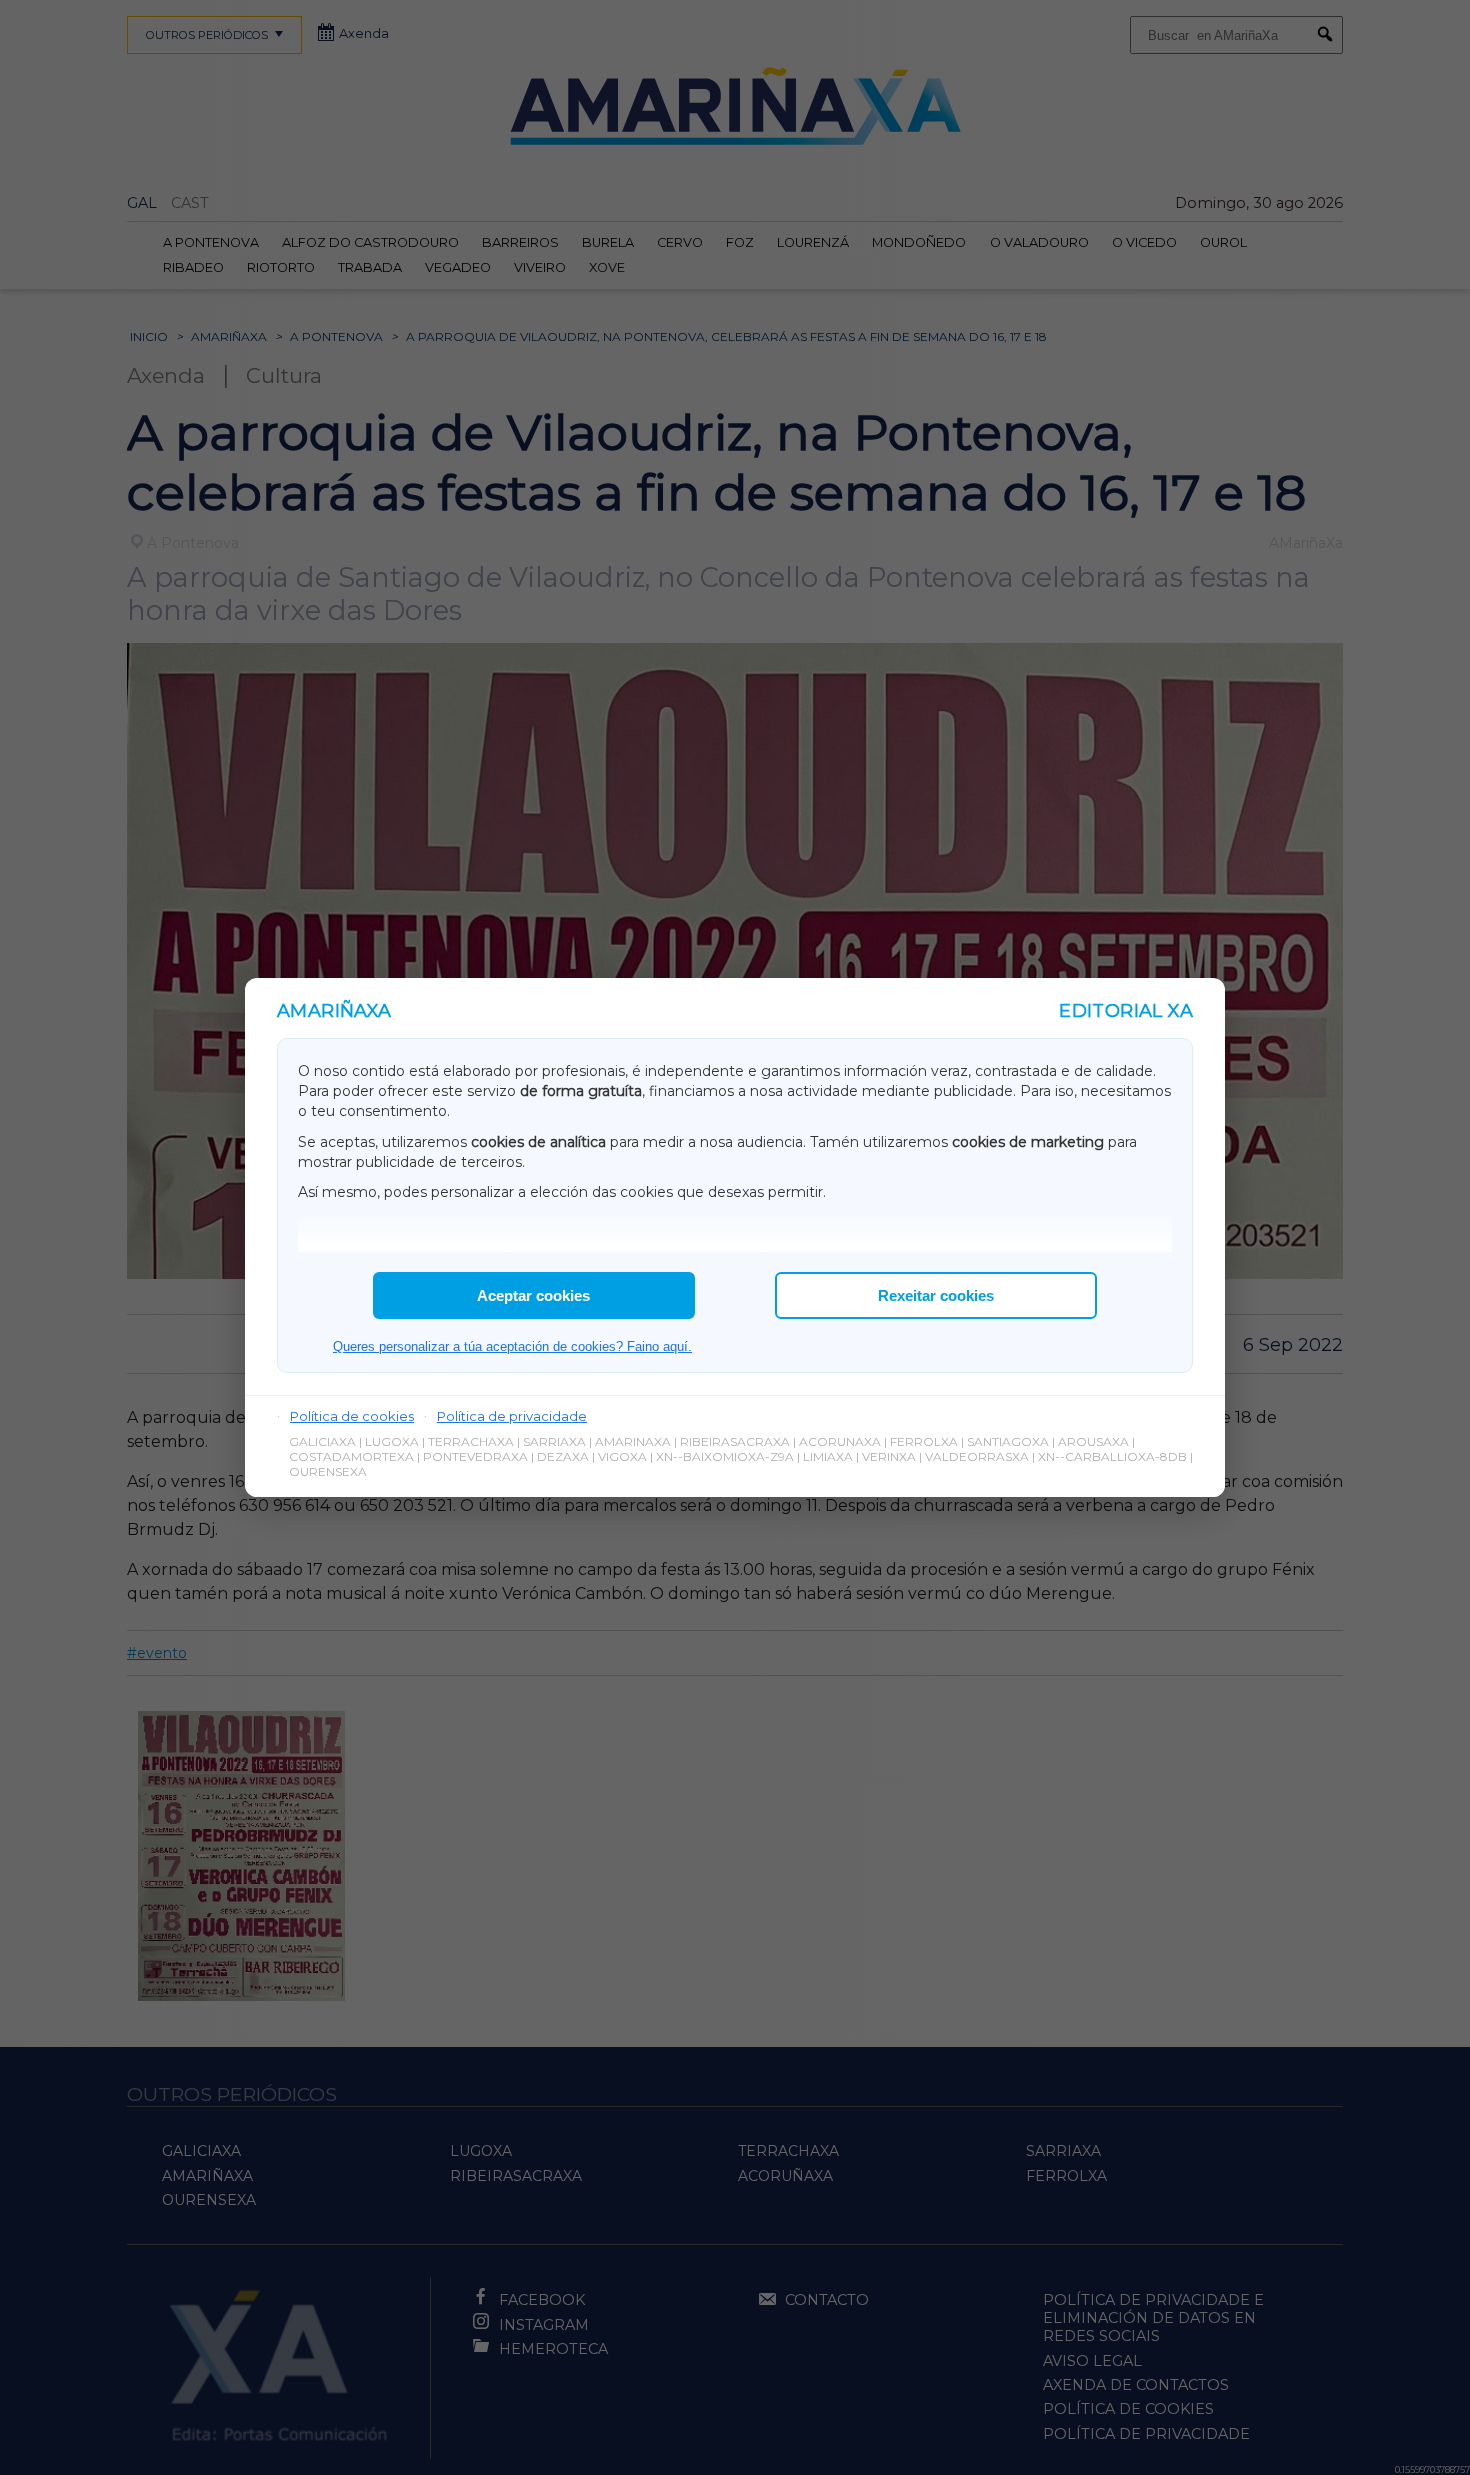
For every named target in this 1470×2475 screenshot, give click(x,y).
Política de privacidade (512, 1416)
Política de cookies (352, 1416)
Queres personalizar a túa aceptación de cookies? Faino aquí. (512, 1346)
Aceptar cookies (533, 1295)
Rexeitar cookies (936, 1295)
